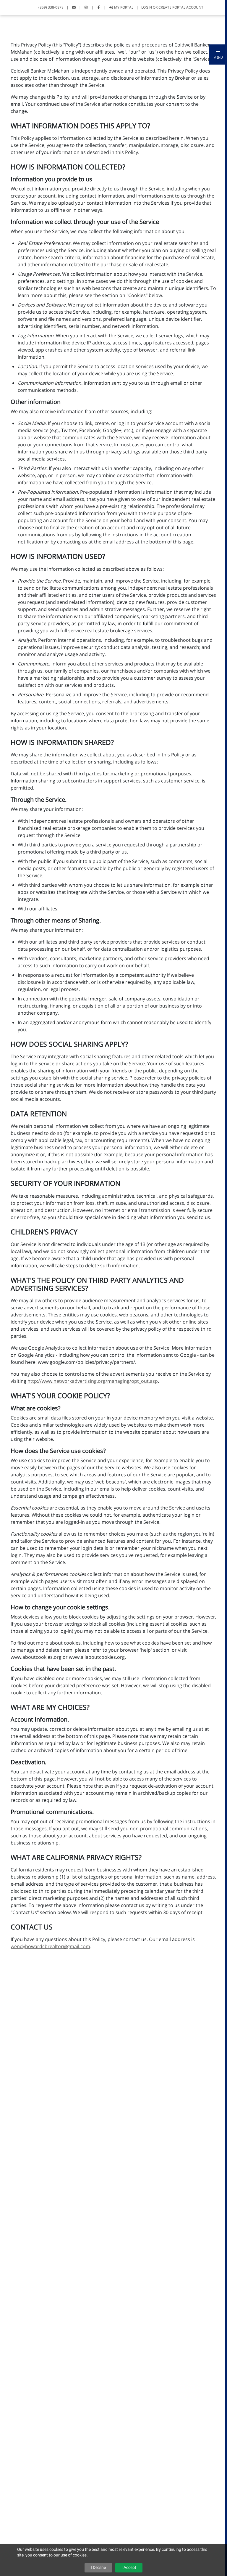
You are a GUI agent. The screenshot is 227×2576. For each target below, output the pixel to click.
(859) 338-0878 (51, 7)
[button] (218, 54)
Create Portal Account (181, 7)
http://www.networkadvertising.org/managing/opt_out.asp (93, 1381)
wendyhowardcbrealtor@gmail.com (50, 1946)
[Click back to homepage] (12, 7)
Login (147, 7)
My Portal (123, 7)
